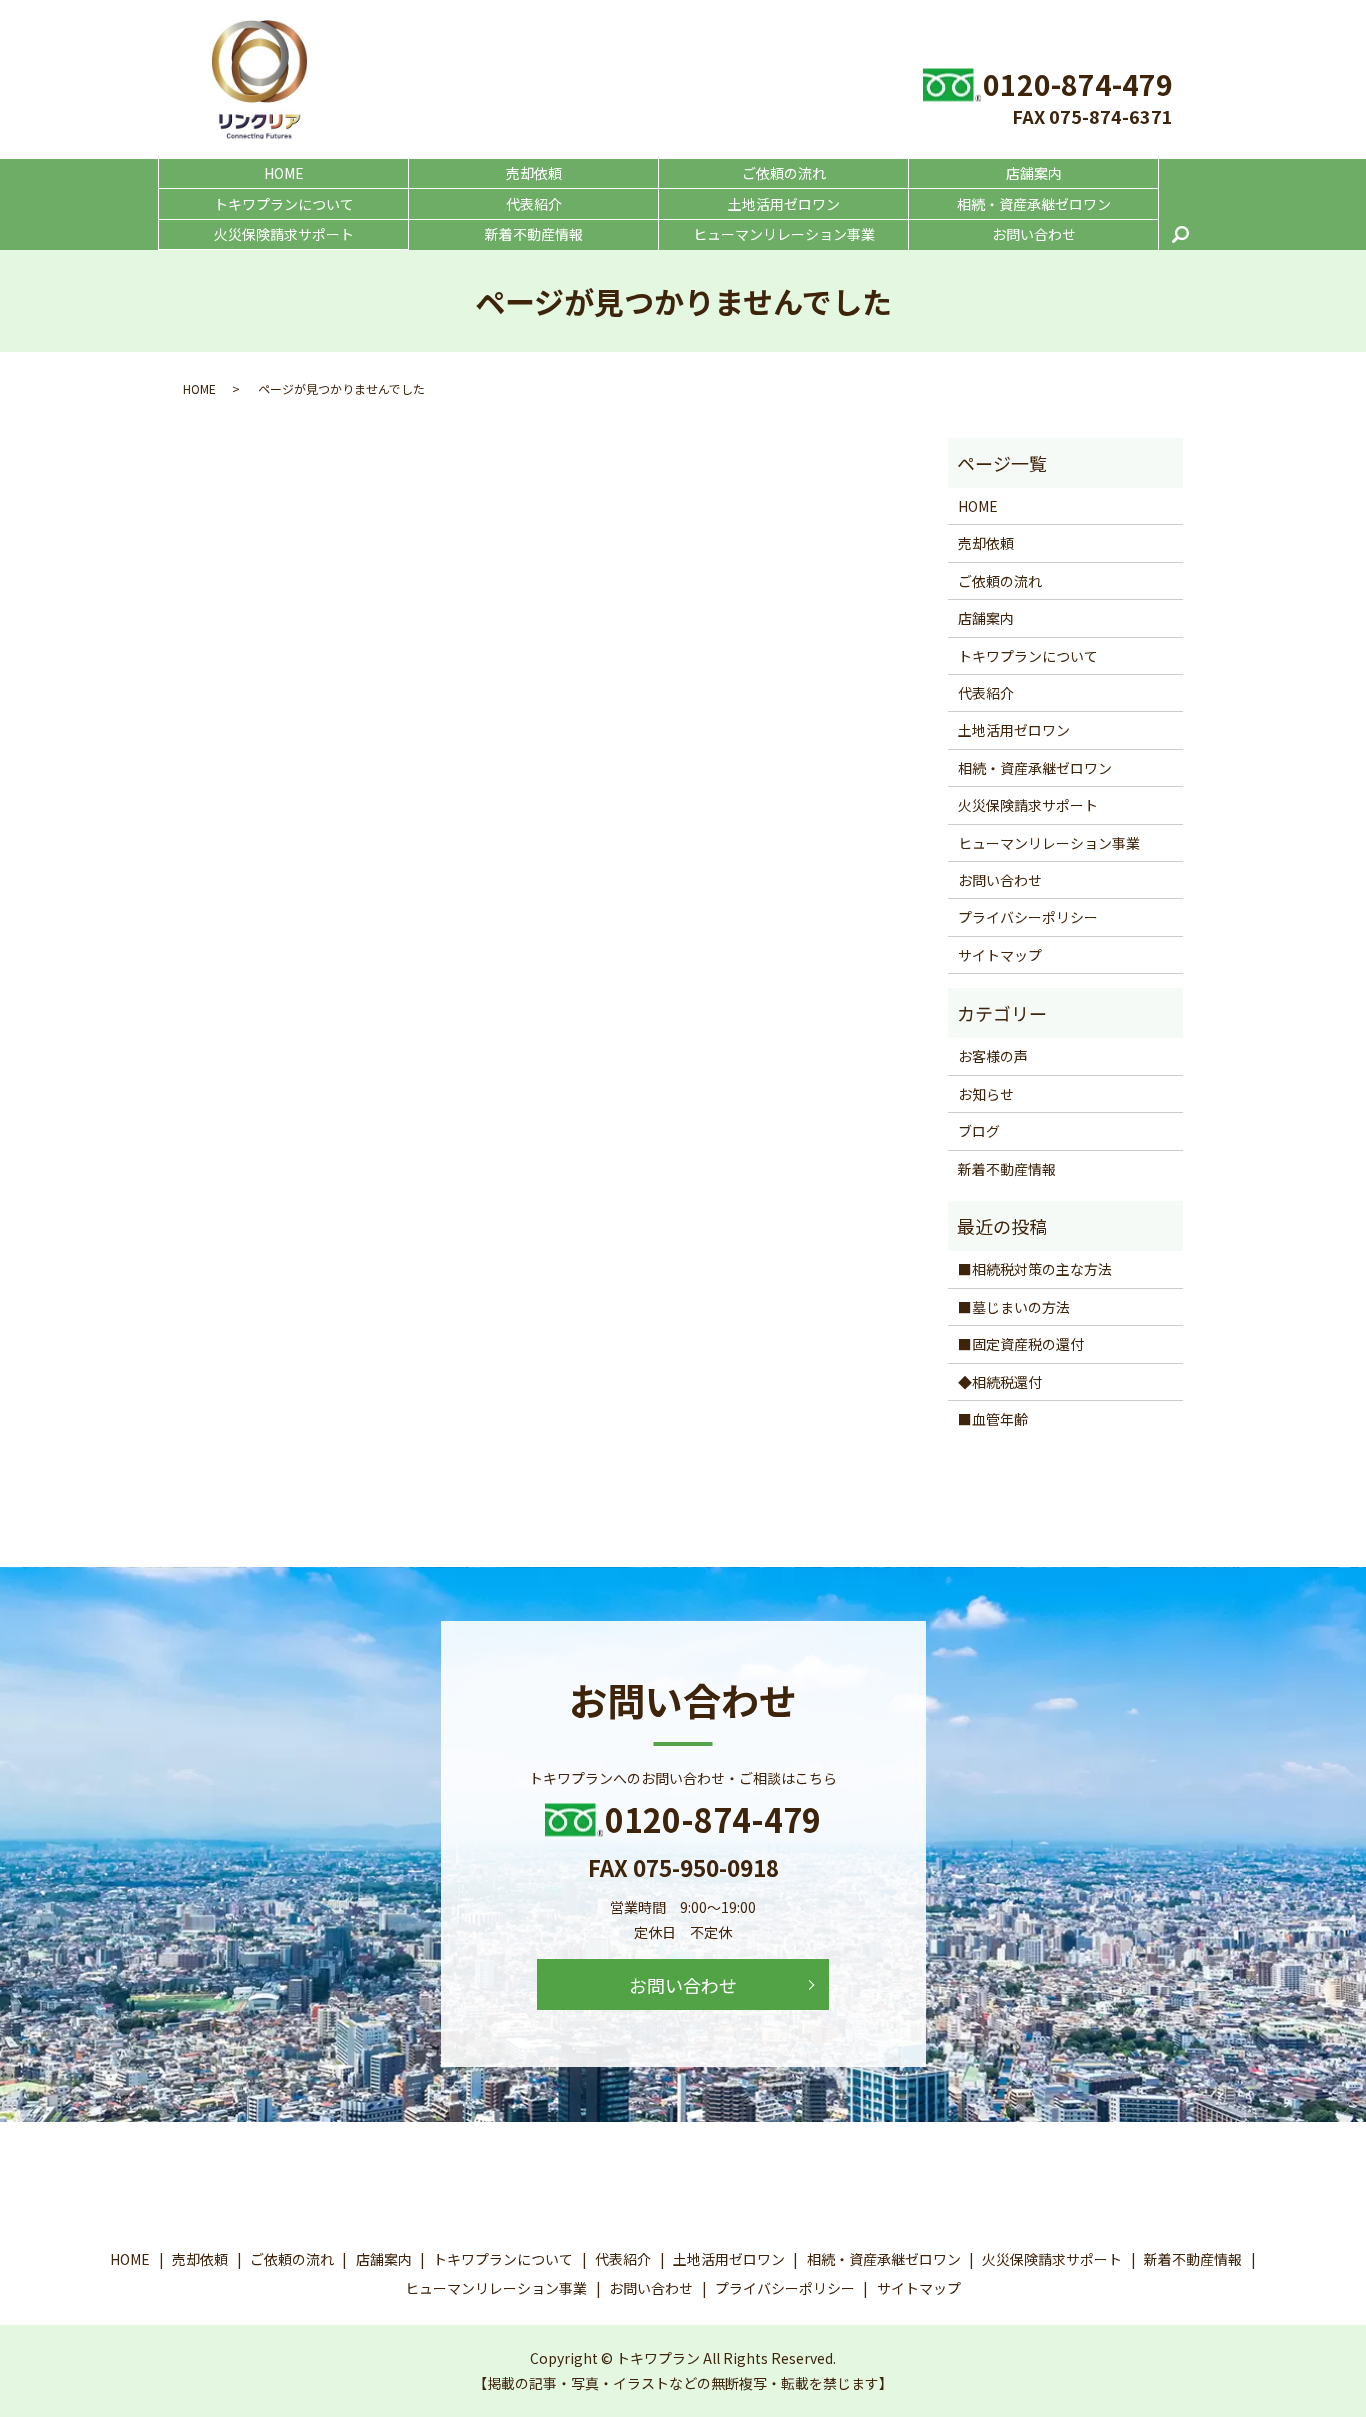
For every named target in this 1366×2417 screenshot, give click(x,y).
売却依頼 (534, 173)
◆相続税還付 (1000, 1382)
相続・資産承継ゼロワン (1034, 204)
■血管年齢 (993, 1419)
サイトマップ (1000, 955)
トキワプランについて (284, 204)
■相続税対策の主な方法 (1035, 1269)
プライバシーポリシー (1028, 917)
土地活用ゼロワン (784, 204)
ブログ (979, 1131)
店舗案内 (1034, 173)
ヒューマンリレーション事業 (784, 234)
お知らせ (986, 1094)
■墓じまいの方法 (1014, 1307)
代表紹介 (534, 204)
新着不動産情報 (534, 234)
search (1180, 235)
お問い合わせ (1034, 234)
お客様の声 (993, 1056)
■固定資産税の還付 (1021, 1344)
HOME (284, 173)
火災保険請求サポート (284, 234)
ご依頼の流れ (784, 173)
